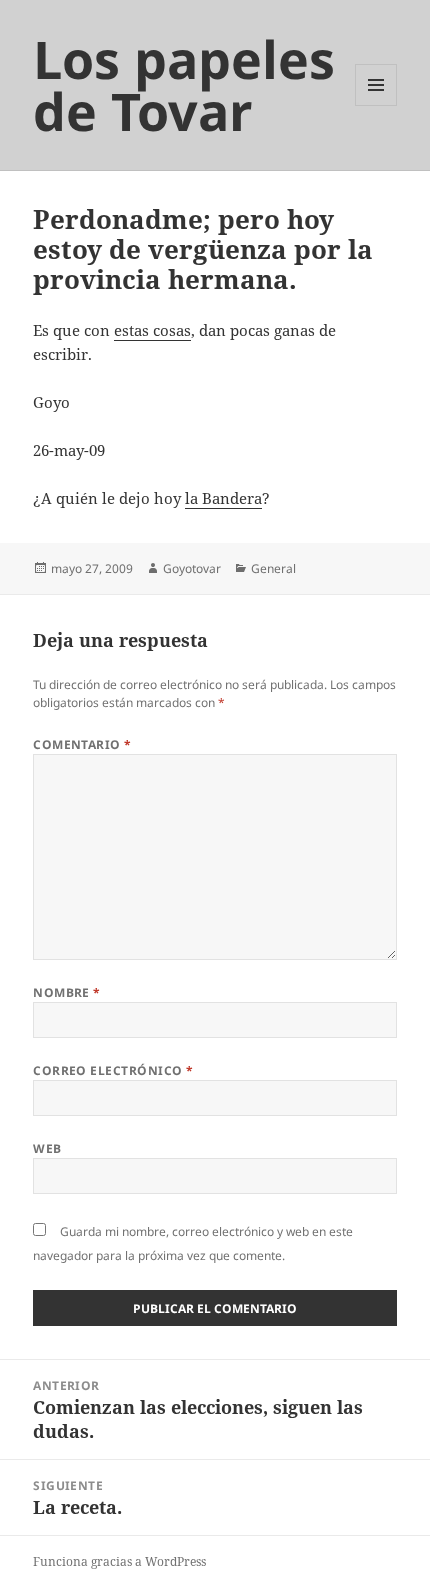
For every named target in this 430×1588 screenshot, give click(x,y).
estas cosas (152, 330)
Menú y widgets (376, 105)
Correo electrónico (113, 1070)
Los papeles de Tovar (184, 84)
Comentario (82, 744)
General (273, 568)
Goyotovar (192, 568)
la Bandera (223, 498)
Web (47, 1148)
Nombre (67, 992)
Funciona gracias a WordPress (119, 1561)
